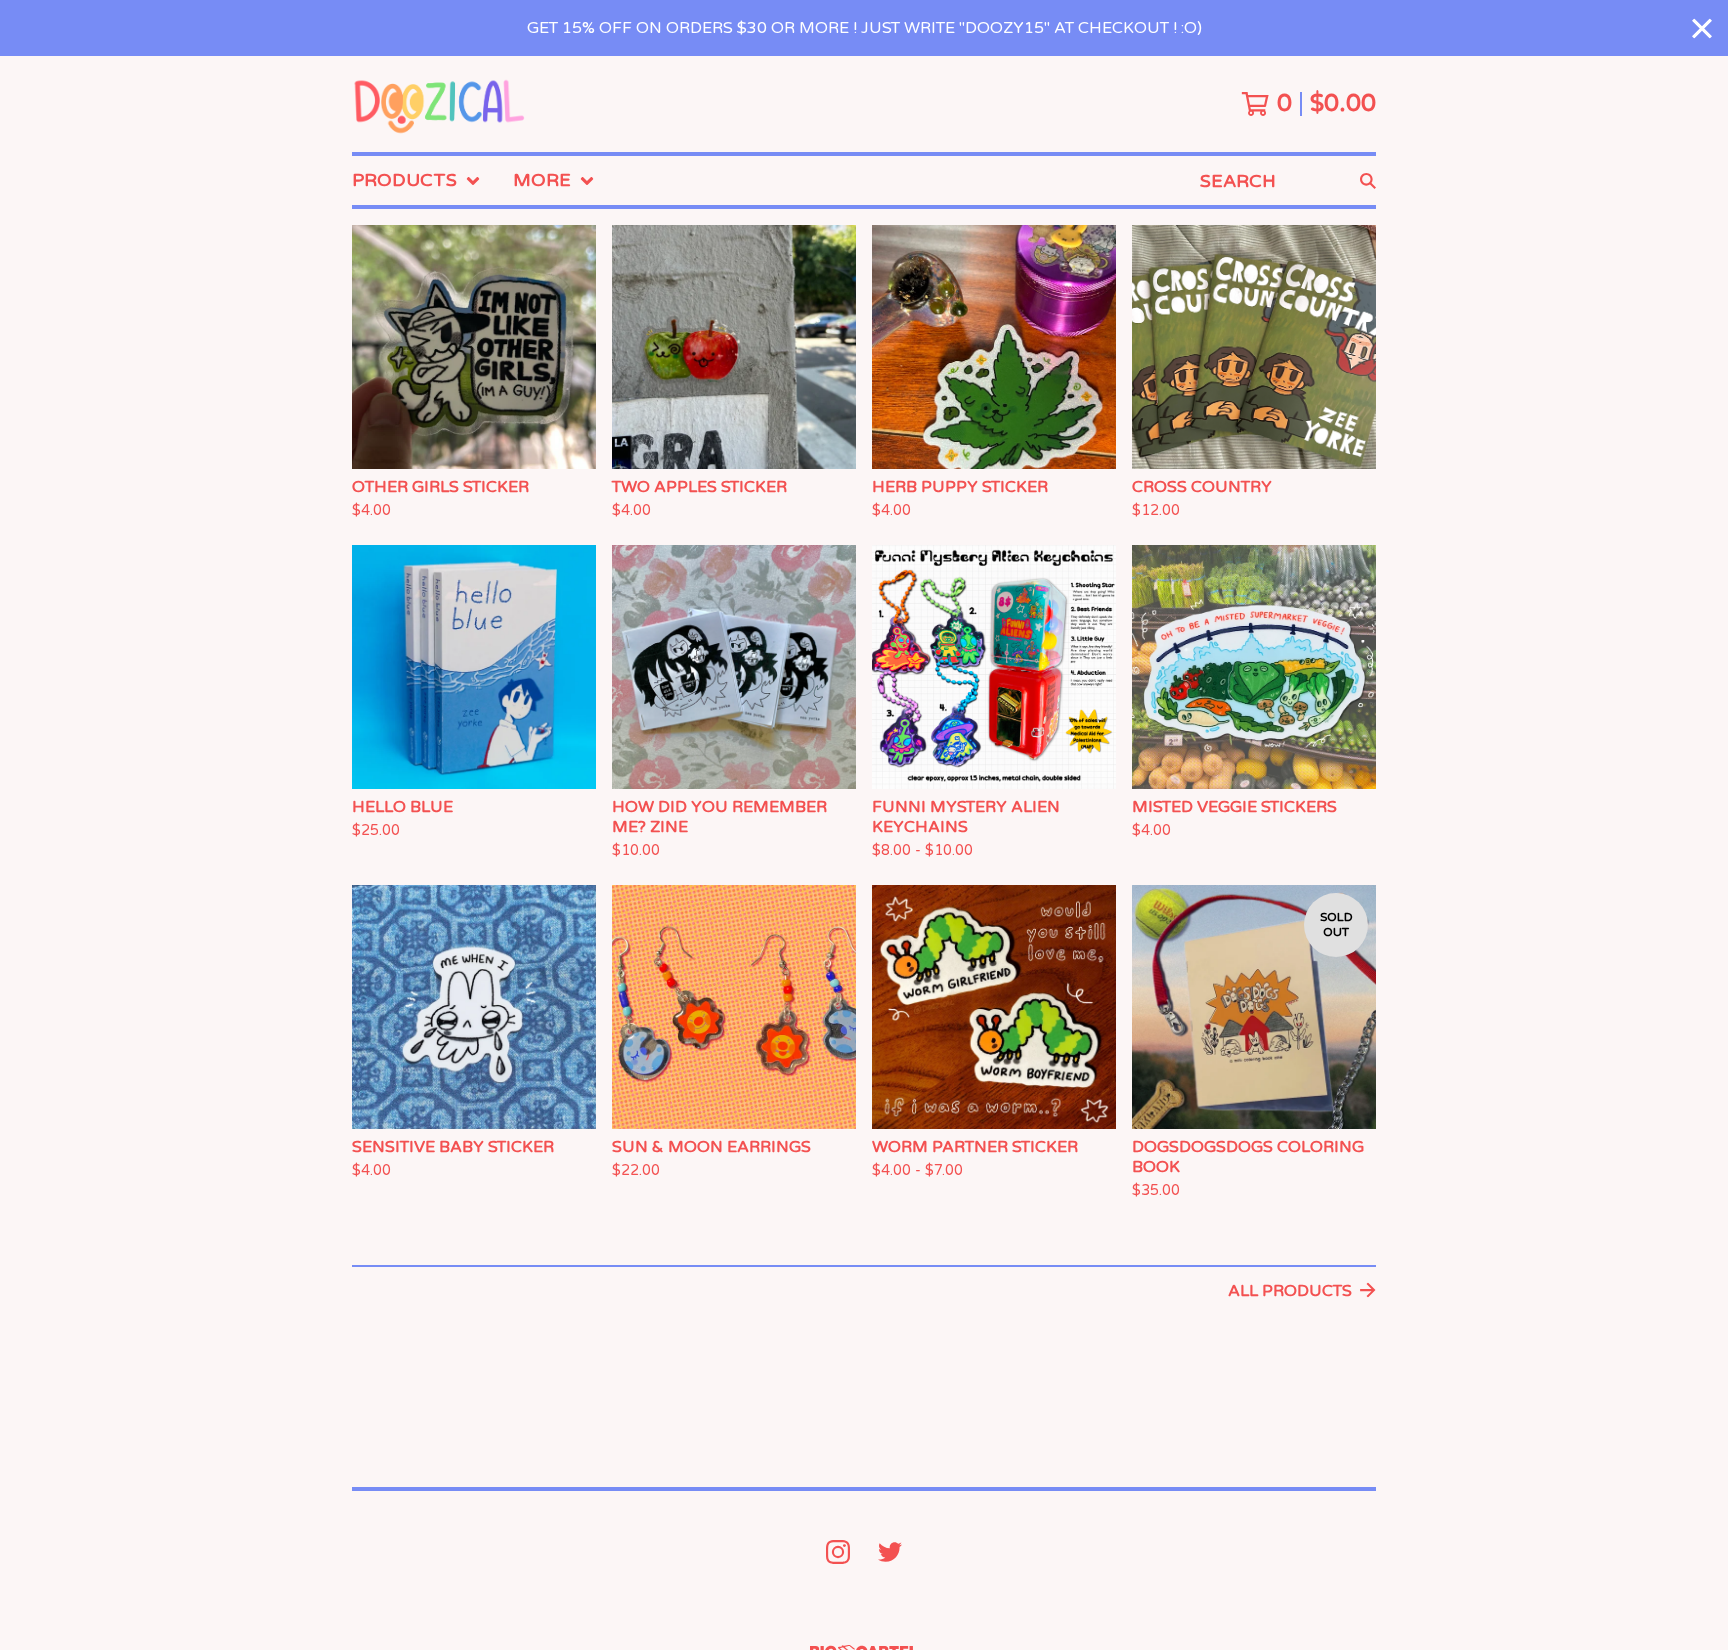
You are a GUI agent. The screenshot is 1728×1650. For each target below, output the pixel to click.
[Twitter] (890, 1552)
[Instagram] (838, 1552)
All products (1290, 1291)
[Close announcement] (1702, 28)
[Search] (1368, 180)
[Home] (440, 104)
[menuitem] (416, 180)
